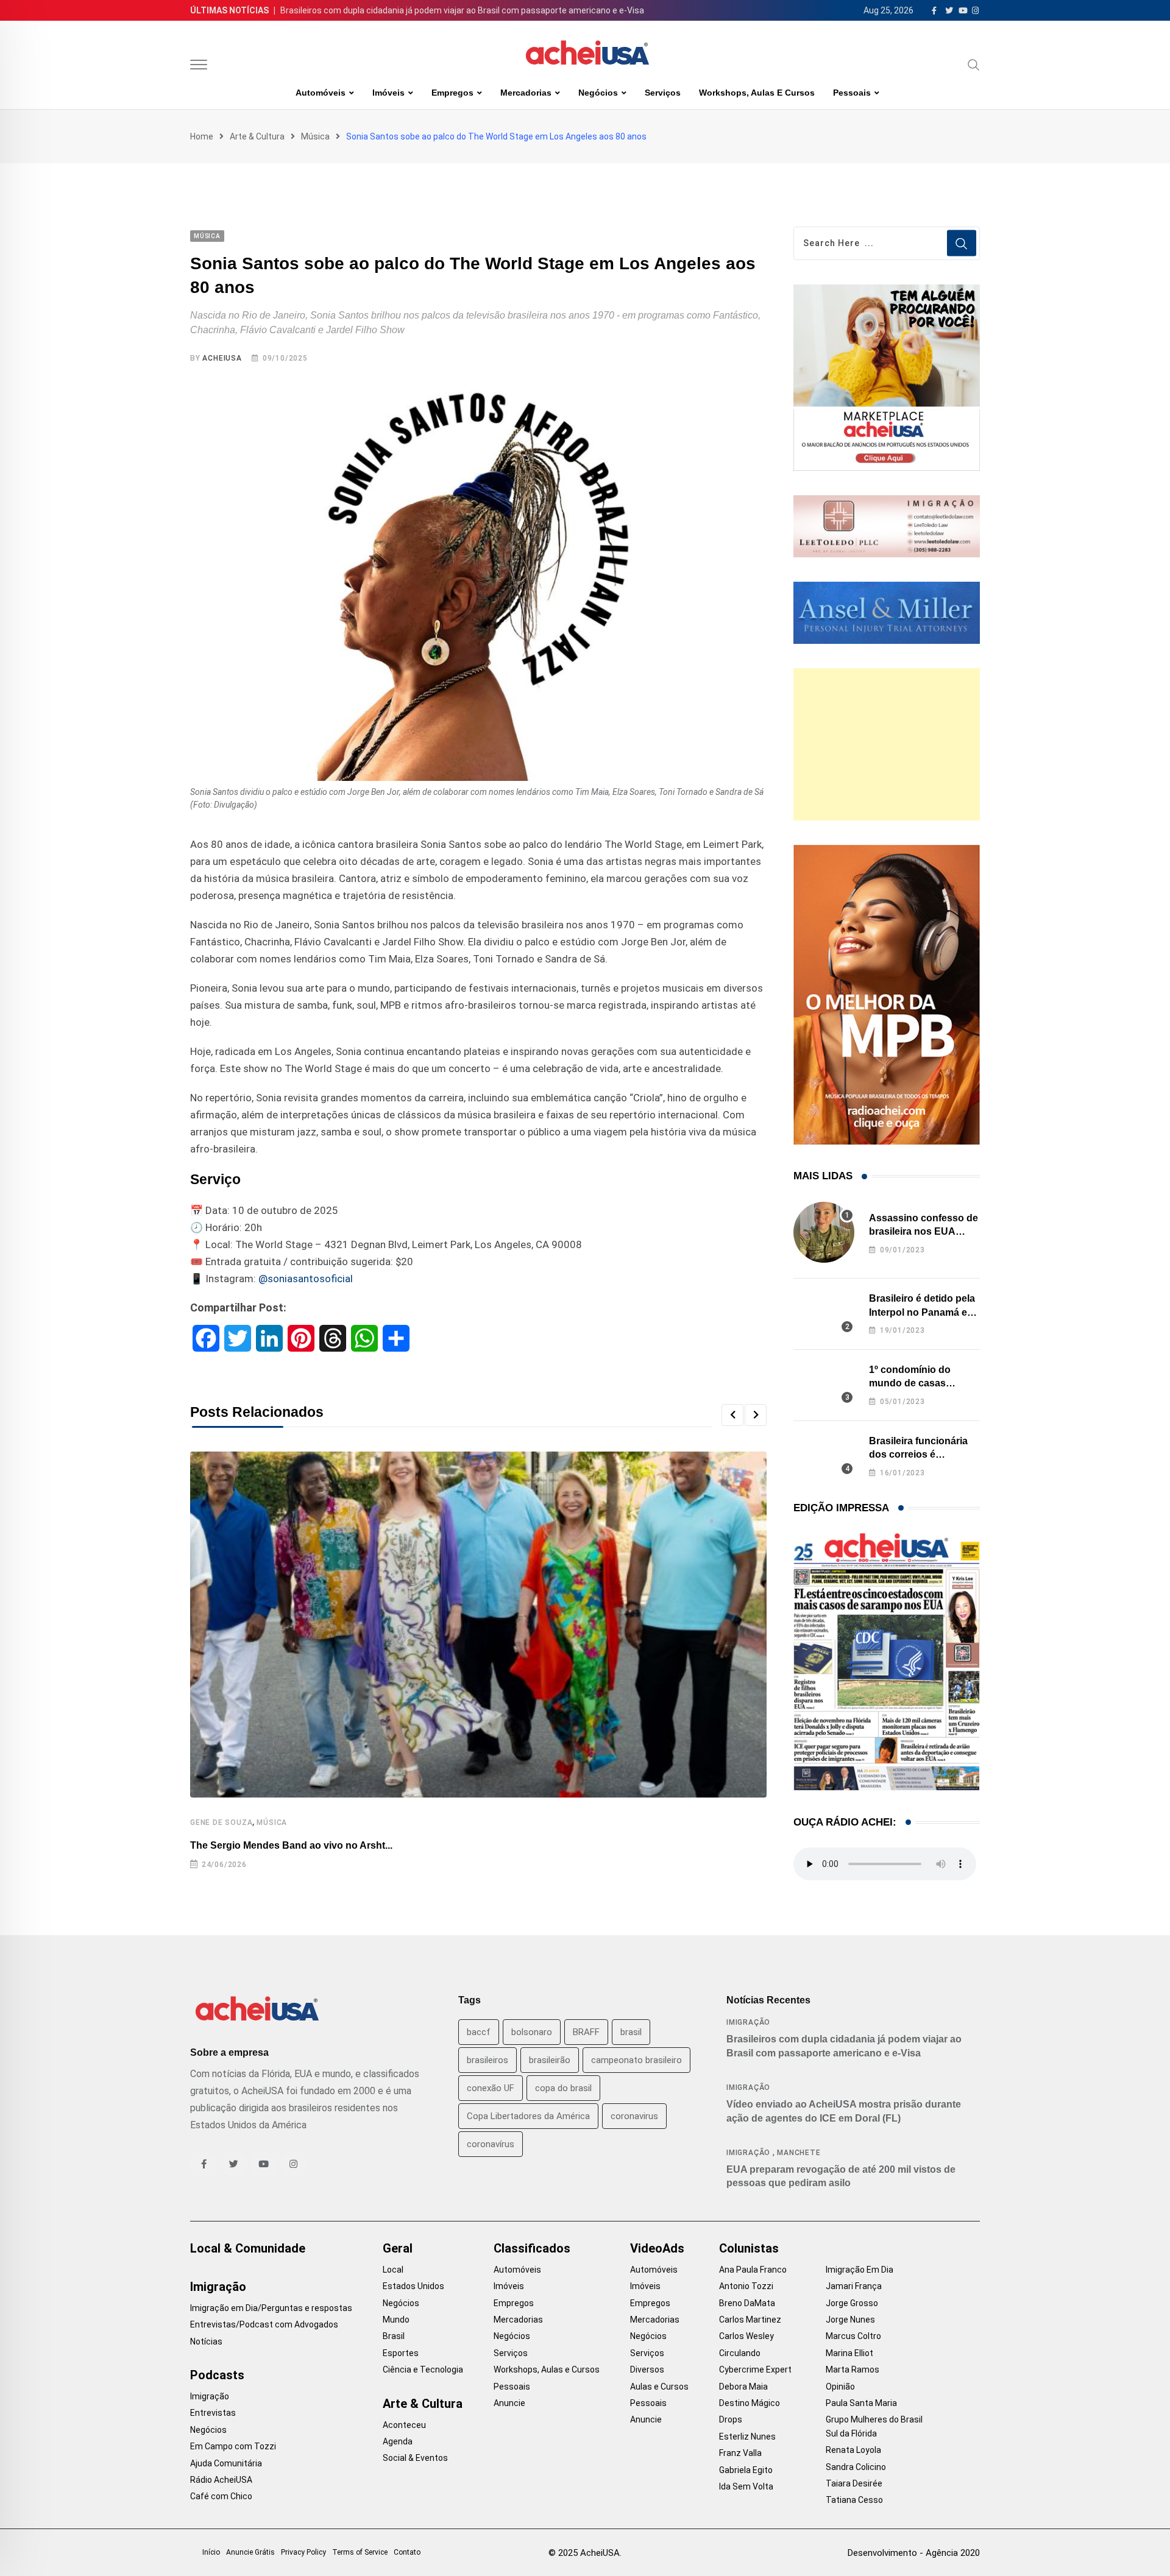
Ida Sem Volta (746, 2486)
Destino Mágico (750, 2403)
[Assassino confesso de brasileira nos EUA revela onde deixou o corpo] (824, 1232)
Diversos (647, 2370)
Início (211, 2552)
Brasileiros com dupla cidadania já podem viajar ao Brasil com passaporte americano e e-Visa (462, 10)
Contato (407, 2552)
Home (202, 136)
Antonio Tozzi (746, 2286)
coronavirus (634, 2116)
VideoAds (657, 2248)
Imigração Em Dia (860, 2270)
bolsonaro (532, 2032)
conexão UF (491, 2088)
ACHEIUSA (222, 358)
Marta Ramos (853, 2370)
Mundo (396, 2320)
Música (315, 136)
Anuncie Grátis (250, 2552)
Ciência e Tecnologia (423, 2370)
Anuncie (509, 2403)
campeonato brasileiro (636, 2060)
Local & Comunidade (248, 2248)
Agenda (398, 2441)
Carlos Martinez (750, 2320)
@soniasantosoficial (306, 1279)
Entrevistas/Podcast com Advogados (264, 2324)
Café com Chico (221, 2496)
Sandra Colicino (856, 2467)
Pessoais (852, 93)
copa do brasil (563, 2088)
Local (393, 2270)
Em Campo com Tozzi (233, 2446)
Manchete (799, 2153)
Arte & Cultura (257, 136)
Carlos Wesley (746, 2336)
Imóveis (388, 93)
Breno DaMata (747, 2303)
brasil (631, 2032)
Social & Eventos (415, 2458)
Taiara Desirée (854, 2483)
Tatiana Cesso (854, 2500)
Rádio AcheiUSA (221, 2480)
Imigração (748, 2022)
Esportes (401, 2353)
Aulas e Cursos (659, 2387)
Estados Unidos (413, 2286)
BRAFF (586, 2032)
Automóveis (321, 93)
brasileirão (550, 2060)
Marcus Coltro (853, 2336)
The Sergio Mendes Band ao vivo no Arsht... (291, 1845)
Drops (731, 2419)
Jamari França (854, 2286)
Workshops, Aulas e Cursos (757, 93)
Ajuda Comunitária (226, 2463)
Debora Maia (743, 2387)
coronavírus (491, 2144)
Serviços (663, 93)
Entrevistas (213, 2413)
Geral (398, 2248)
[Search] (974, 65)
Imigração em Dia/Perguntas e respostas (271, 2308)
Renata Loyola (853, 2450)
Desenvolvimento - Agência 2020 (914, 2553)
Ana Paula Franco (753, 2270)
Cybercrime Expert (755, 2370)
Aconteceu (404, 2425)
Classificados (532, 2248)
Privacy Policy (303, 2552)
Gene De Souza (221, 1823)
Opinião (840, 2387)
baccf (479, 2032)
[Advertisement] (887, 744)
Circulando (740, 2353)
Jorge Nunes (850, 2320)
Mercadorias (526, 93)
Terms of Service (360, 2552)
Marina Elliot (849, 2353)
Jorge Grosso (852, 2303)
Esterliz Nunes (747, 2437)
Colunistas (749, 2248)
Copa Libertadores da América (528, 2116)
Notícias (206, 2341)
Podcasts (217, 2375)
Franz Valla (740, 2453)
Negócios (598, 93)
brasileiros (487, 2060)
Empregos (452, 93)
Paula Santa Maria (861, 2403)
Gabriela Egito (746, 2470)
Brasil (394, 2336)
